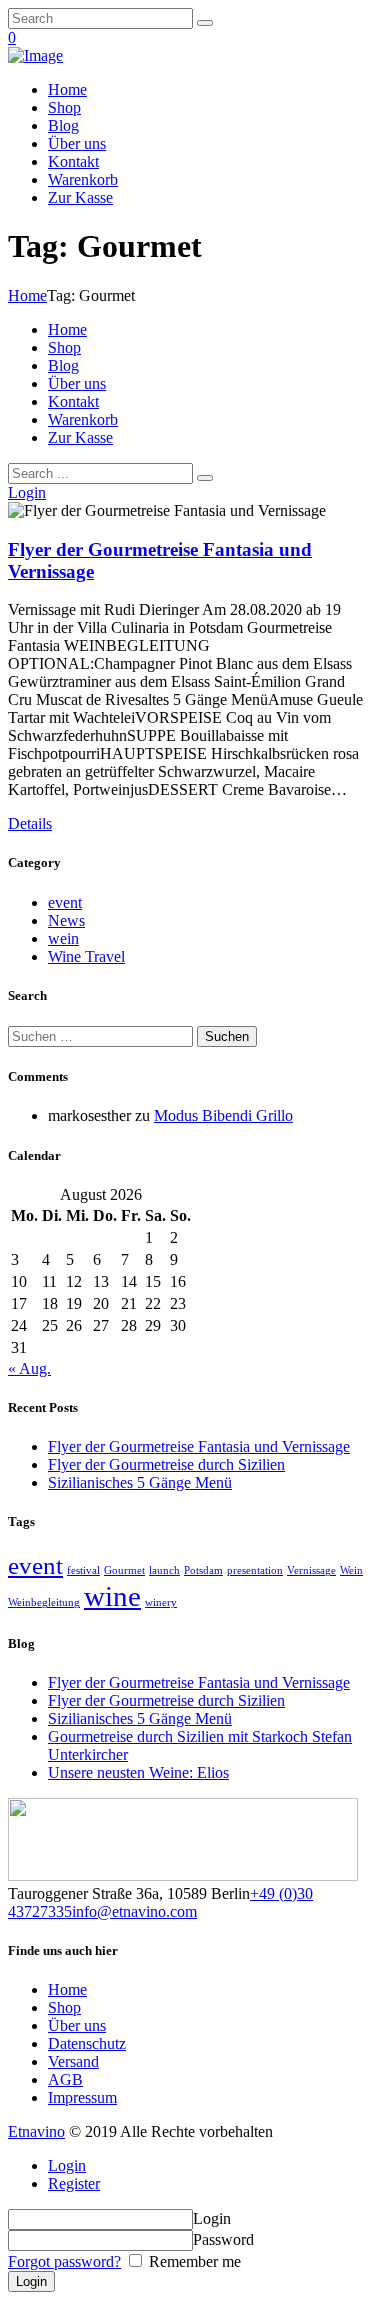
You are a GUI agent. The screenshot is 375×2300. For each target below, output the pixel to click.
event (65, 902)
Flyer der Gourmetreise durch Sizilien (166, 1464)
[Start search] (205, 478)
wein (63, 938)
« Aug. (29, 1368)
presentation (255, 1570)
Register (74, 2183)
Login (67, 2165)
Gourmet (124, 1570)
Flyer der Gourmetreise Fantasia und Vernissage (199, 1446)
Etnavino (36, 2131)
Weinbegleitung (44, 1602)
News (66, 920)
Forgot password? (64, 2261)
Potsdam (203, 1570)
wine (112, 1596)
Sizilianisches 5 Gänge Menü (140, 1482)
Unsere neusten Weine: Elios (138, 1772)
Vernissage (311, 1570)
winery (161, 1602)
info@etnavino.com (134, 1911)
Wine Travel (86, 956)
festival (83, 1570)
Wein (351, 1570)
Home (27, 295)
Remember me (193, 2261)
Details (30, 823)
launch (164, 1570)
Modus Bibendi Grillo (223, 1115)
